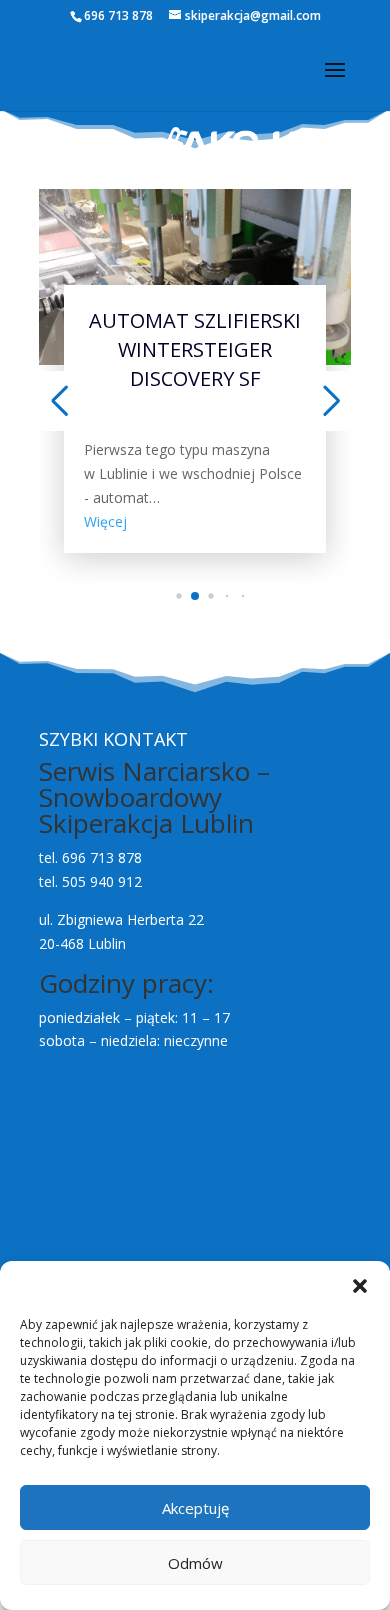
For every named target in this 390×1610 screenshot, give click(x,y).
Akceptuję (195, 1508)
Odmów (195, 1563)
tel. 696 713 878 (90, 857)
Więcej (105, 521)
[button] (360, 1286)
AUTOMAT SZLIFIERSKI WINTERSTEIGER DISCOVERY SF (195, 349)
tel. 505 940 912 (90, 881)
